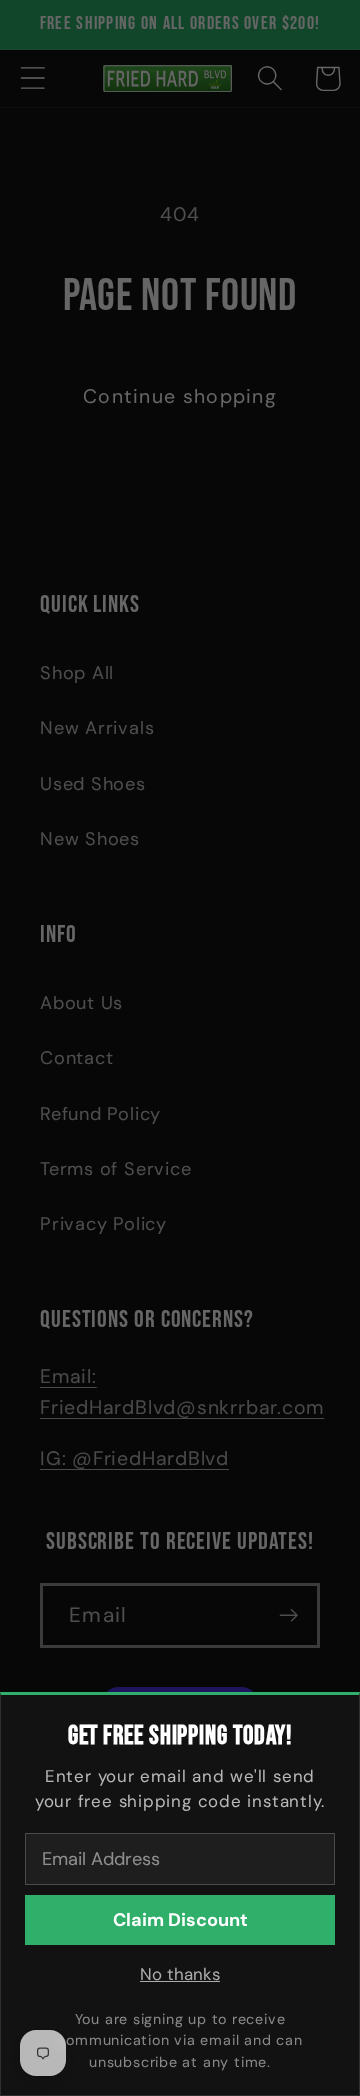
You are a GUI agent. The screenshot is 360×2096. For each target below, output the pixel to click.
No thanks (180, 1974)
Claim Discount (180, 1920)
